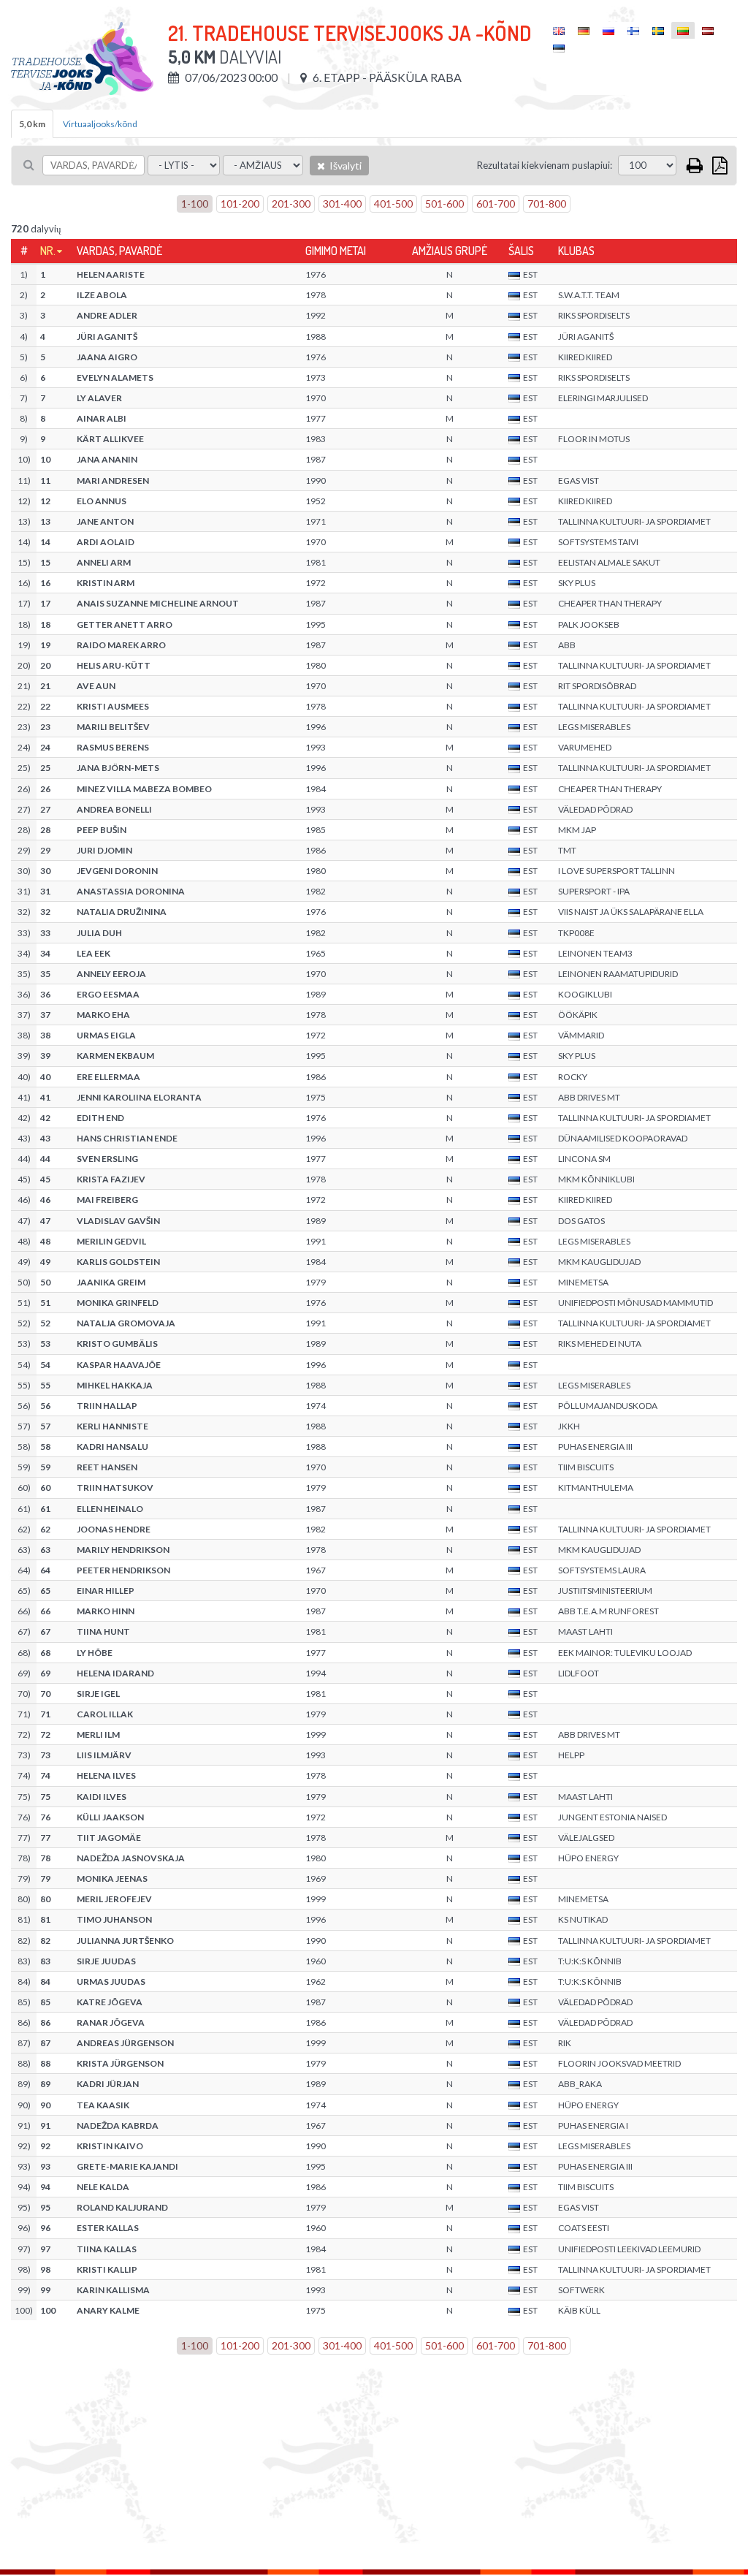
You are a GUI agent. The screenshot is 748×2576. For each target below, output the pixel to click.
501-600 (444, 204)
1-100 (195, 204)
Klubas (576, 251)
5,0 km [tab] (32, 124)
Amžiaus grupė (450, 251)
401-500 (393, 204)
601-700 (496, 204)
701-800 (547, 204)
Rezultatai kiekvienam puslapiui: (545, 165)
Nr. (48, 251)
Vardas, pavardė (119, 251)
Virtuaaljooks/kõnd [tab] (100, 124)
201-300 (291, 204)
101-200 (240, 204)
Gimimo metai (336, 251)
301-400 (342, 204)
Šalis (521, 251)
